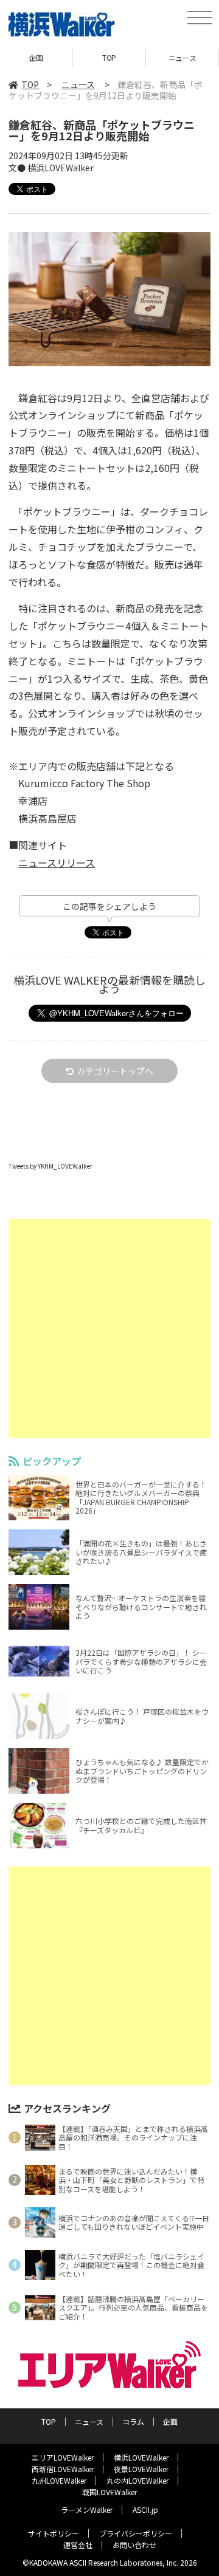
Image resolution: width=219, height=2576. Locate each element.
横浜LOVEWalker (141, 2457)
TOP (109, 57)
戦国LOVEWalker (109, 2492)
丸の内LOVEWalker (137, 2480)
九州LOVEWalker (59, 2480)
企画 (36, 57)
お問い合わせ (134, 2545)
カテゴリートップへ (115, 1071)
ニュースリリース (57, 863)
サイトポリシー (54, 2533)
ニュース (182, 57)
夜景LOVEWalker (141, 2469)
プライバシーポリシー (136, 2533)
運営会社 (78, 2545)
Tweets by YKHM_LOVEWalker (50, 1166)
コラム (133, 2421)
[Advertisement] (109, 1328)
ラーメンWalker (87, 2509)
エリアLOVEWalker (63, 2457)
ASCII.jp (145, 2509)
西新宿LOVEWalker (63, 2469)
